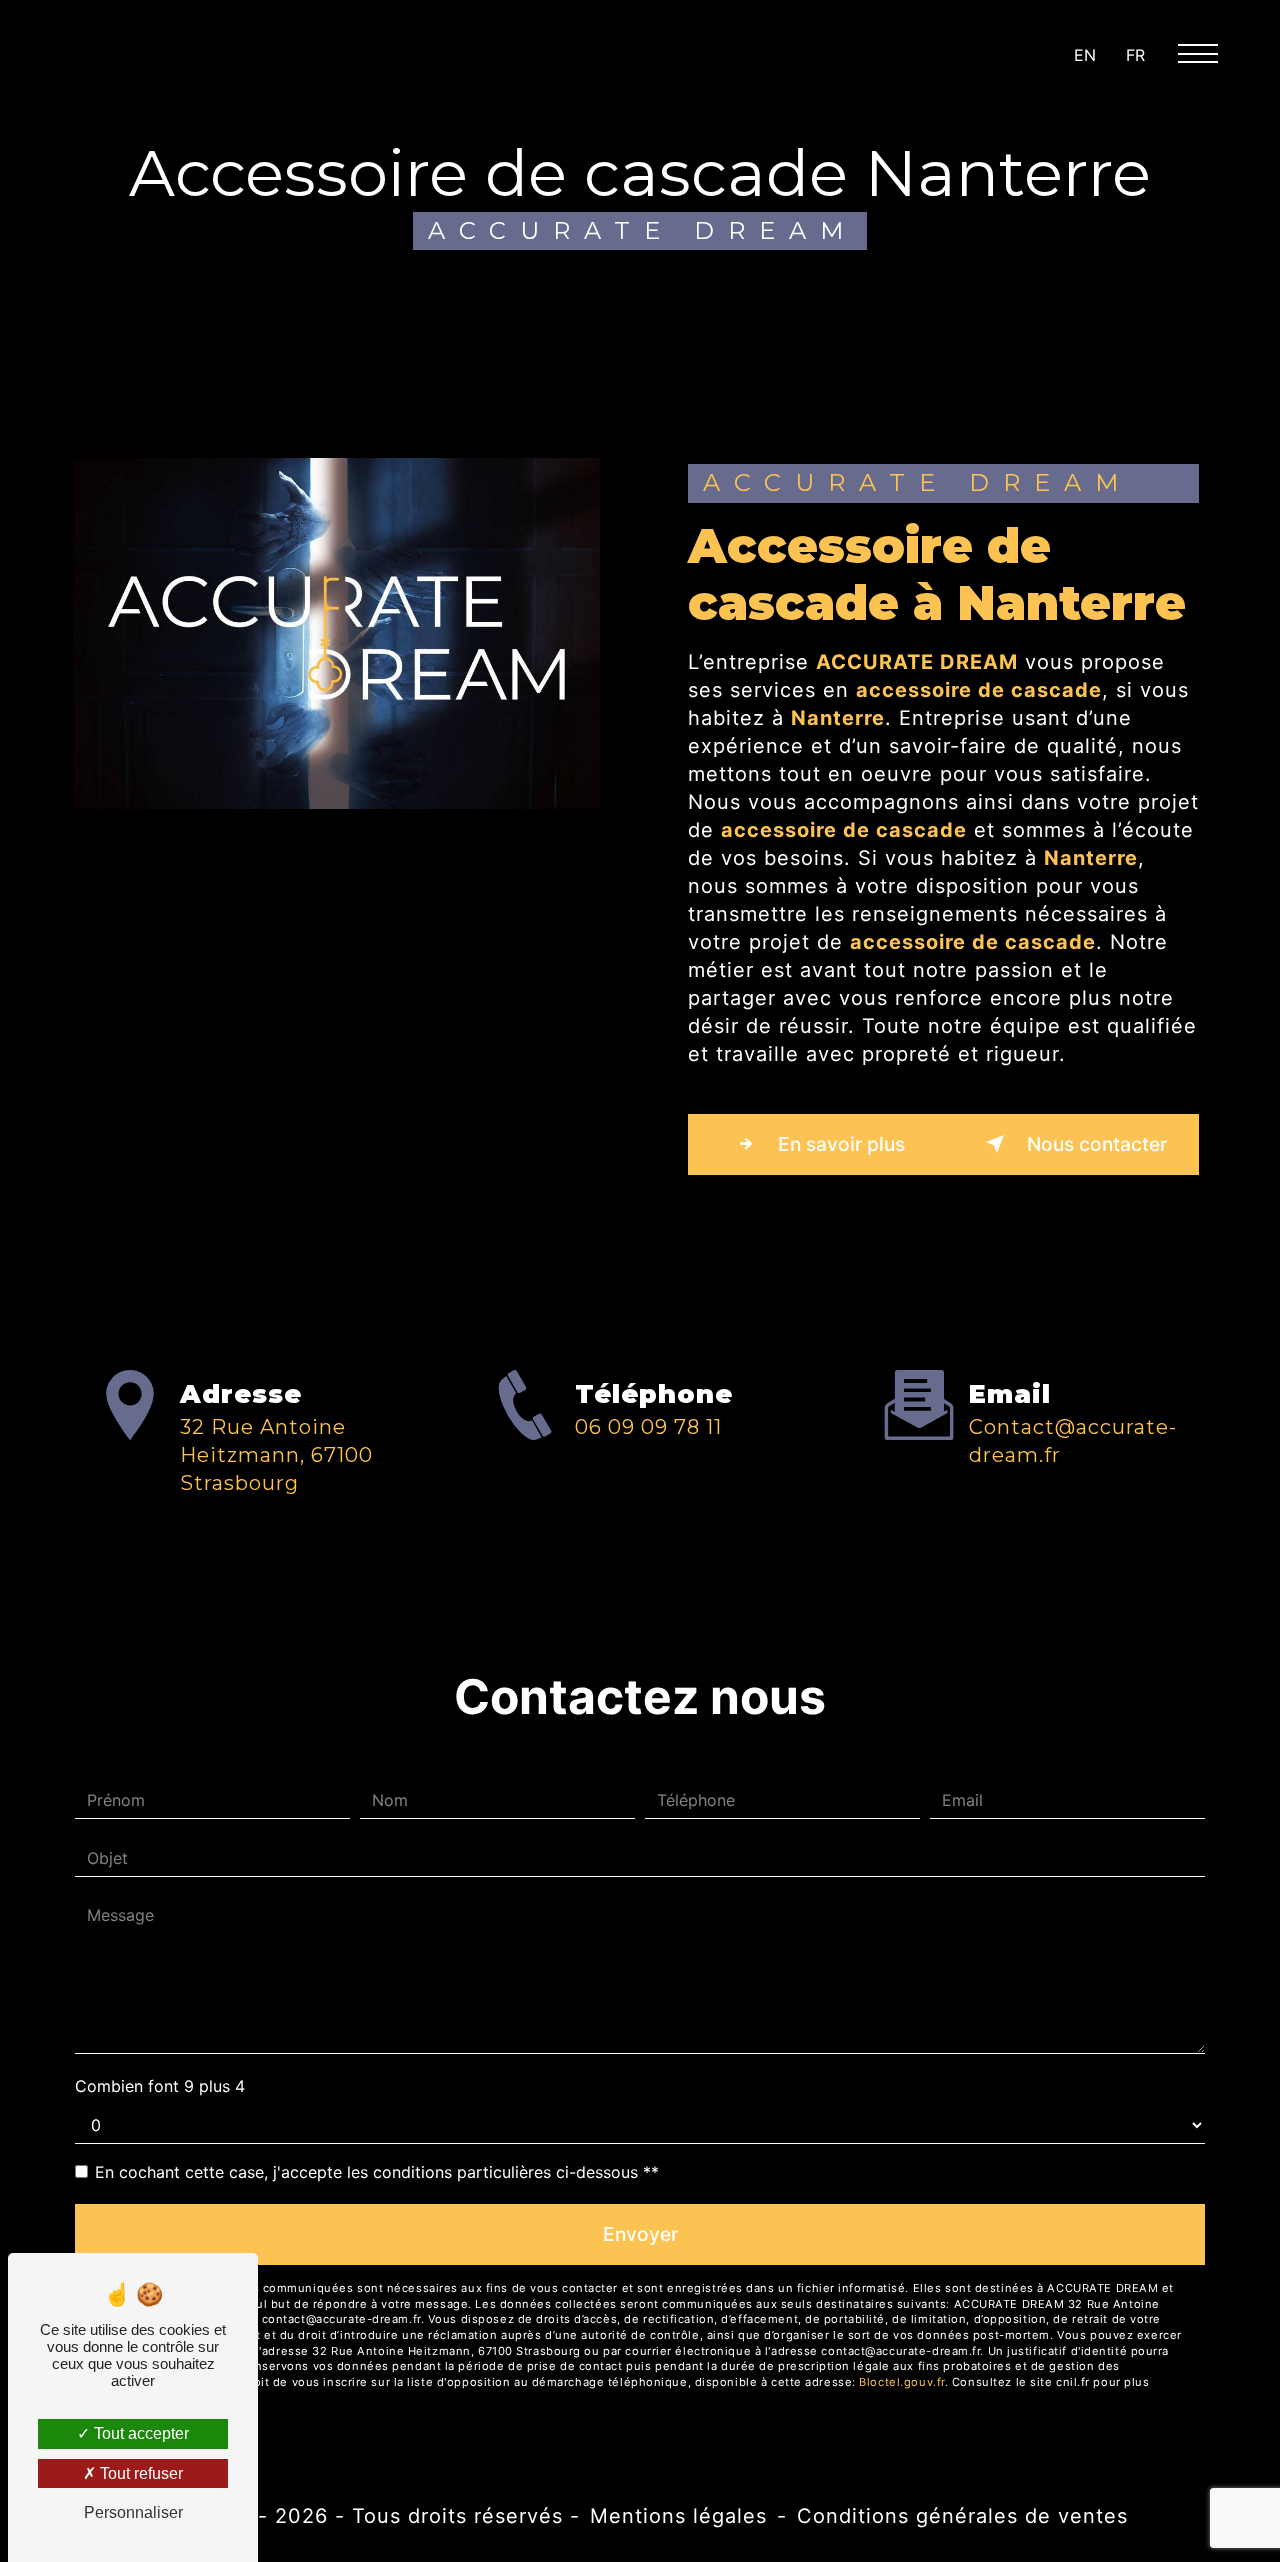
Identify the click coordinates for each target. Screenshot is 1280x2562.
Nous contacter (1094, 1144)
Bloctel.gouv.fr (901, 2382)
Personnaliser (133, 2512)
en (1085, 55)
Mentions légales (678, 2516)
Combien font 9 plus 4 (160, 2086)
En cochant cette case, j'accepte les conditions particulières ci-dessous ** (377, 2172)
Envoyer (640, 2234)
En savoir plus (839, 1144)
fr (1135, 55)
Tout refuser (139, 2473)
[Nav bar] (1206, 52)
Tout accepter (139, 2433)
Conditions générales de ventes (962, 2516)
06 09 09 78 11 (648, 1427)
